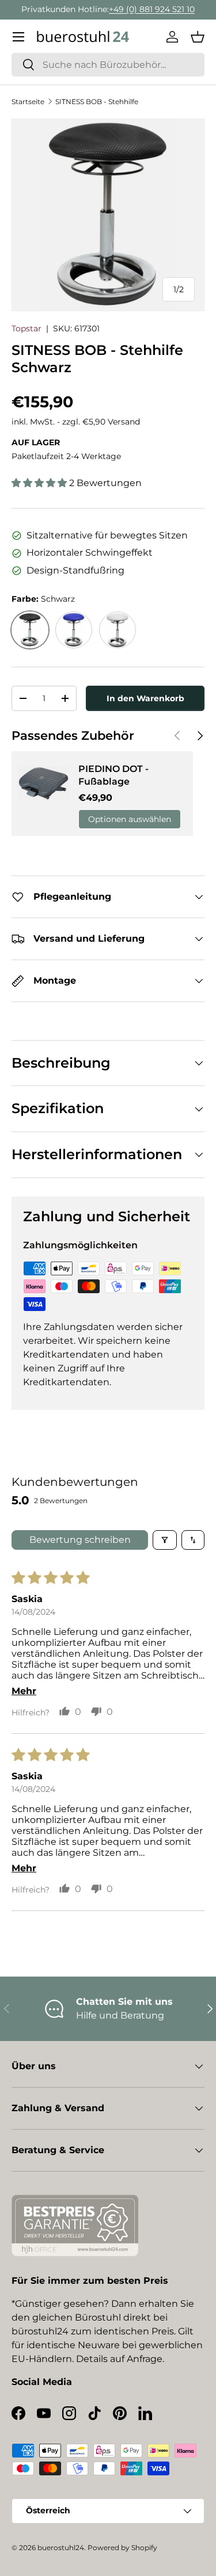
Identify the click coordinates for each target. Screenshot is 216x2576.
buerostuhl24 (61, 2548)
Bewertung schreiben (80, 1540)
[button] (198, 37)
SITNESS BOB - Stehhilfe (97, 102)
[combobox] (108, 65)
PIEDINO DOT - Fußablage (113, 775)
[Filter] (165, 1540)
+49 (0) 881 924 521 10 (152, 9)
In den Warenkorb (145, 698)
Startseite (28, 102)
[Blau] (74, 630)
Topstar (26, 328)
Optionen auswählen (130, 819)
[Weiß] (118, 630)
